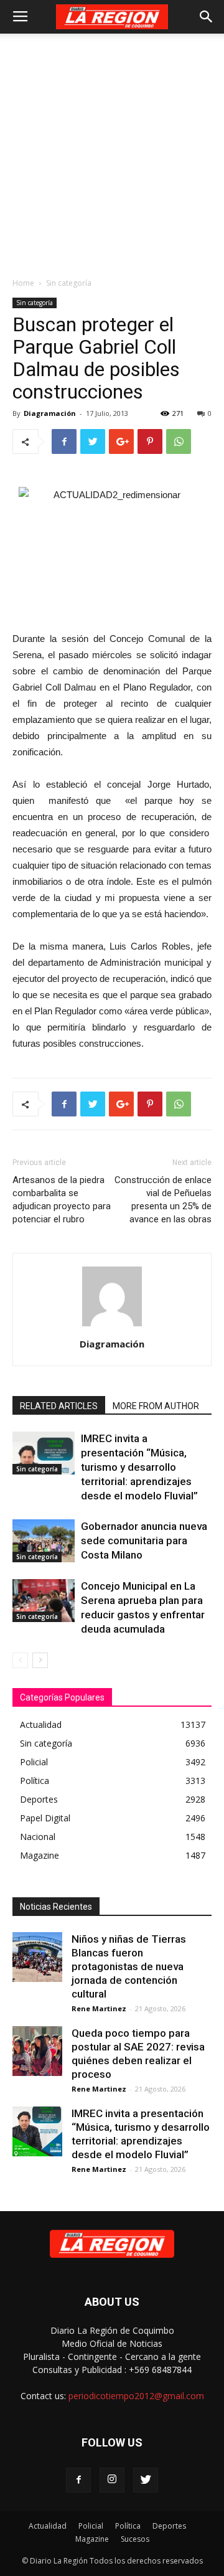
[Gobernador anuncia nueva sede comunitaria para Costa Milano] (44, 1541)
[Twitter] (146, 2480)
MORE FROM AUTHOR (156, 1406)
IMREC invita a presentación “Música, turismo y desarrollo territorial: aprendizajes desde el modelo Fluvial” (139, 1467)
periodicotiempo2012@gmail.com (136, 2396)
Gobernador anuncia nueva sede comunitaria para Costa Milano (144, 1540)
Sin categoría (69, 283)
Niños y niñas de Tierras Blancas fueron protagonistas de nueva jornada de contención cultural (129, 1966)
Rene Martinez (99, 2008)
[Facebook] (78, 2480)
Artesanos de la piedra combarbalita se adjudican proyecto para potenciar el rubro (62, 1200)
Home (23, 283)
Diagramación (50, 413)
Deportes (169, 2526)
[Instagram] (112, 2480)
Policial (91, 2526)
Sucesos (135, 2539)
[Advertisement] (112, 152)
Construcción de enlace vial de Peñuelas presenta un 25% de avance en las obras (163, 1200)
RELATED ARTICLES (59, 1406)
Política (128, 2526)
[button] (207, 17)
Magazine (92, 2539)
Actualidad (48, 2526)
